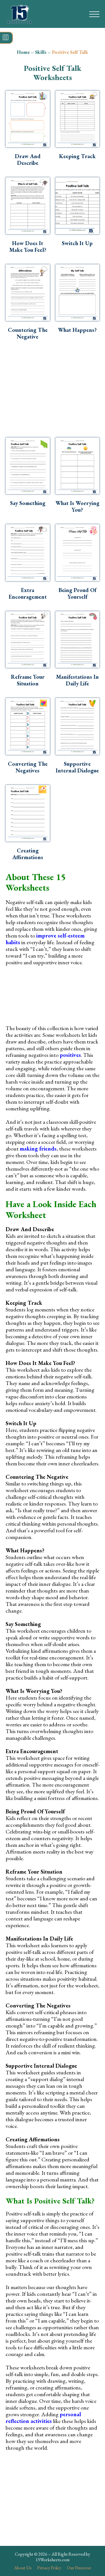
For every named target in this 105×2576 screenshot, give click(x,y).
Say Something (28, 503)
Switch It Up (77, 243)
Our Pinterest (79, 2568)
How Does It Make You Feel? (28, 247)
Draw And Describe (28, 160)
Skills (41, 52)
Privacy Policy (49, 2568)
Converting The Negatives (28, 767)
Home (23, 52)
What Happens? (77, 330)
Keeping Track (77, 156)
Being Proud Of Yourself (77, 593)
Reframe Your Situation (28, 680)
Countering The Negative (28, 333)
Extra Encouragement (28, 593)
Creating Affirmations (28, 854)
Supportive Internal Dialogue (77, 767)
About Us (23, 2568)
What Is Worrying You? (77, 506)
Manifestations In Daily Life (77, 680)
